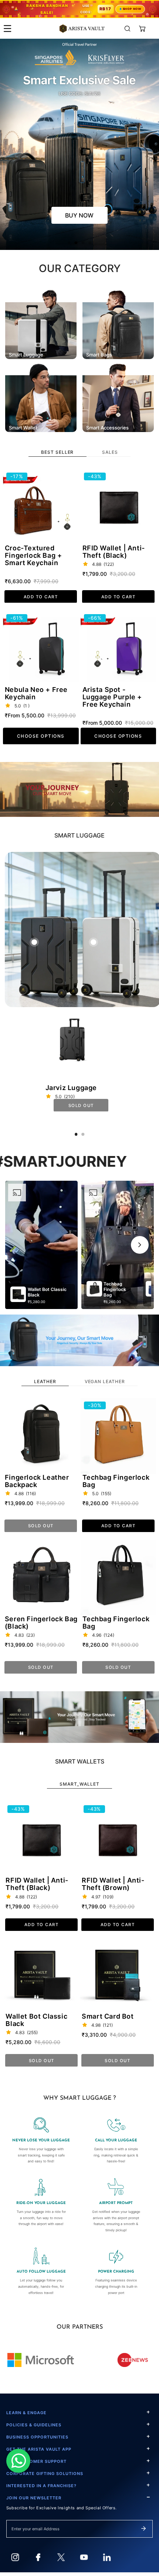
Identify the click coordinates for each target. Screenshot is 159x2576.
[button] (143, 29)
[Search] (127, 29)
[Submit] (143, 2528)
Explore (79, 215)
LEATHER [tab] (45, 1381)
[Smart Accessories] (118, 396)
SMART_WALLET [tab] (79, 1784)
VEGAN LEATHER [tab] (105, 1381)
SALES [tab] (110, 452)
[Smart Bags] (118, 323)
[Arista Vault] (82, 29)
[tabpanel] (79, 607)
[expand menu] (8, 29)
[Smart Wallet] (41, 396)
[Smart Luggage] (41, 323)
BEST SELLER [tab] (57, 452)
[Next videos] (140, 1245)
